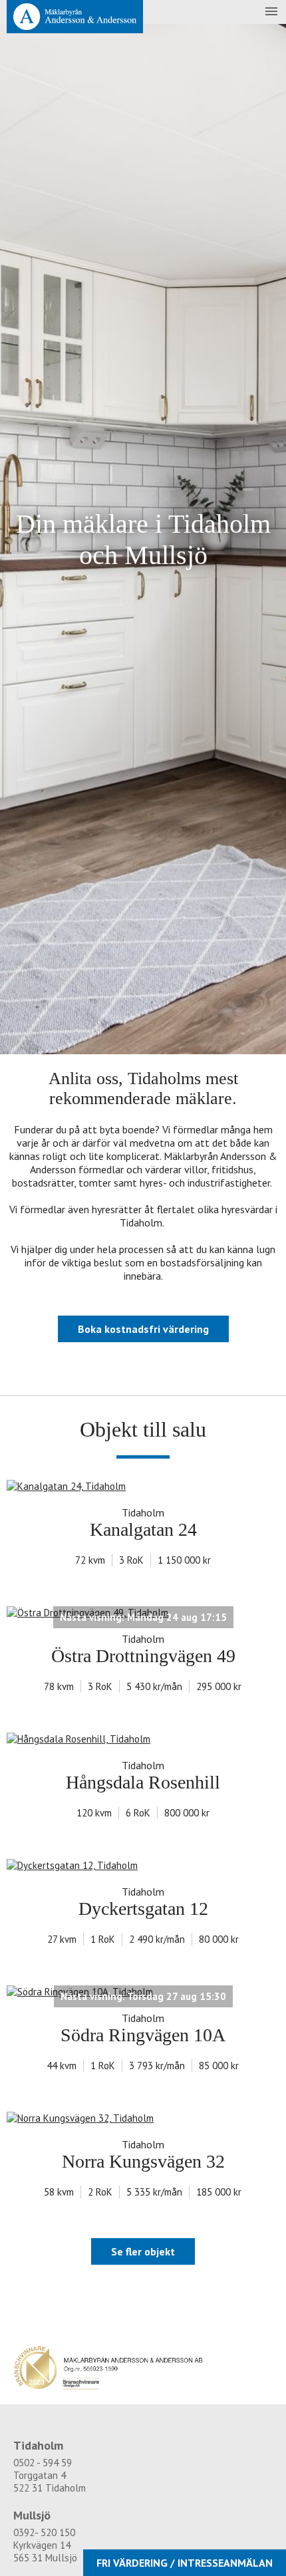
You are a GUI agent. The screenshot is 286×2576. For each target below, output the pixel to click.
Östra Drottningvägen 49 (143, 1656)
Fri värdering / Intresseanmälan (185, 2563)
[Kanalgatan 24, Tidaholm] (143, 1486)
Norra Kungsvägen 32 (143, 2161)
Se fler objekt (143, 2251)
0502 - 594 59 (43, 2463)
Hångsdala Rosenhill (143, 1782)
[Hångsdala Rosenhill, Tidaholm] (143, 1739)
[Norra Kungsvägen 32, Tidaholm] (143, 2118)
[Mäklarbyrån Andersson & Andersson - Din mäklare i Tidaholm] (75, 17)
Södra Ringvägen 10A (143, 2035)
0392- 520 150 (44, 2532)
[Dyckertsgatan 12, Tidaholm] (143, 1865)
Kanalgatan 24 (143, 1529)
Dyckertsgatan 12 (143, 1909)
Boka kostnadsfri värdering (143, 1329)
